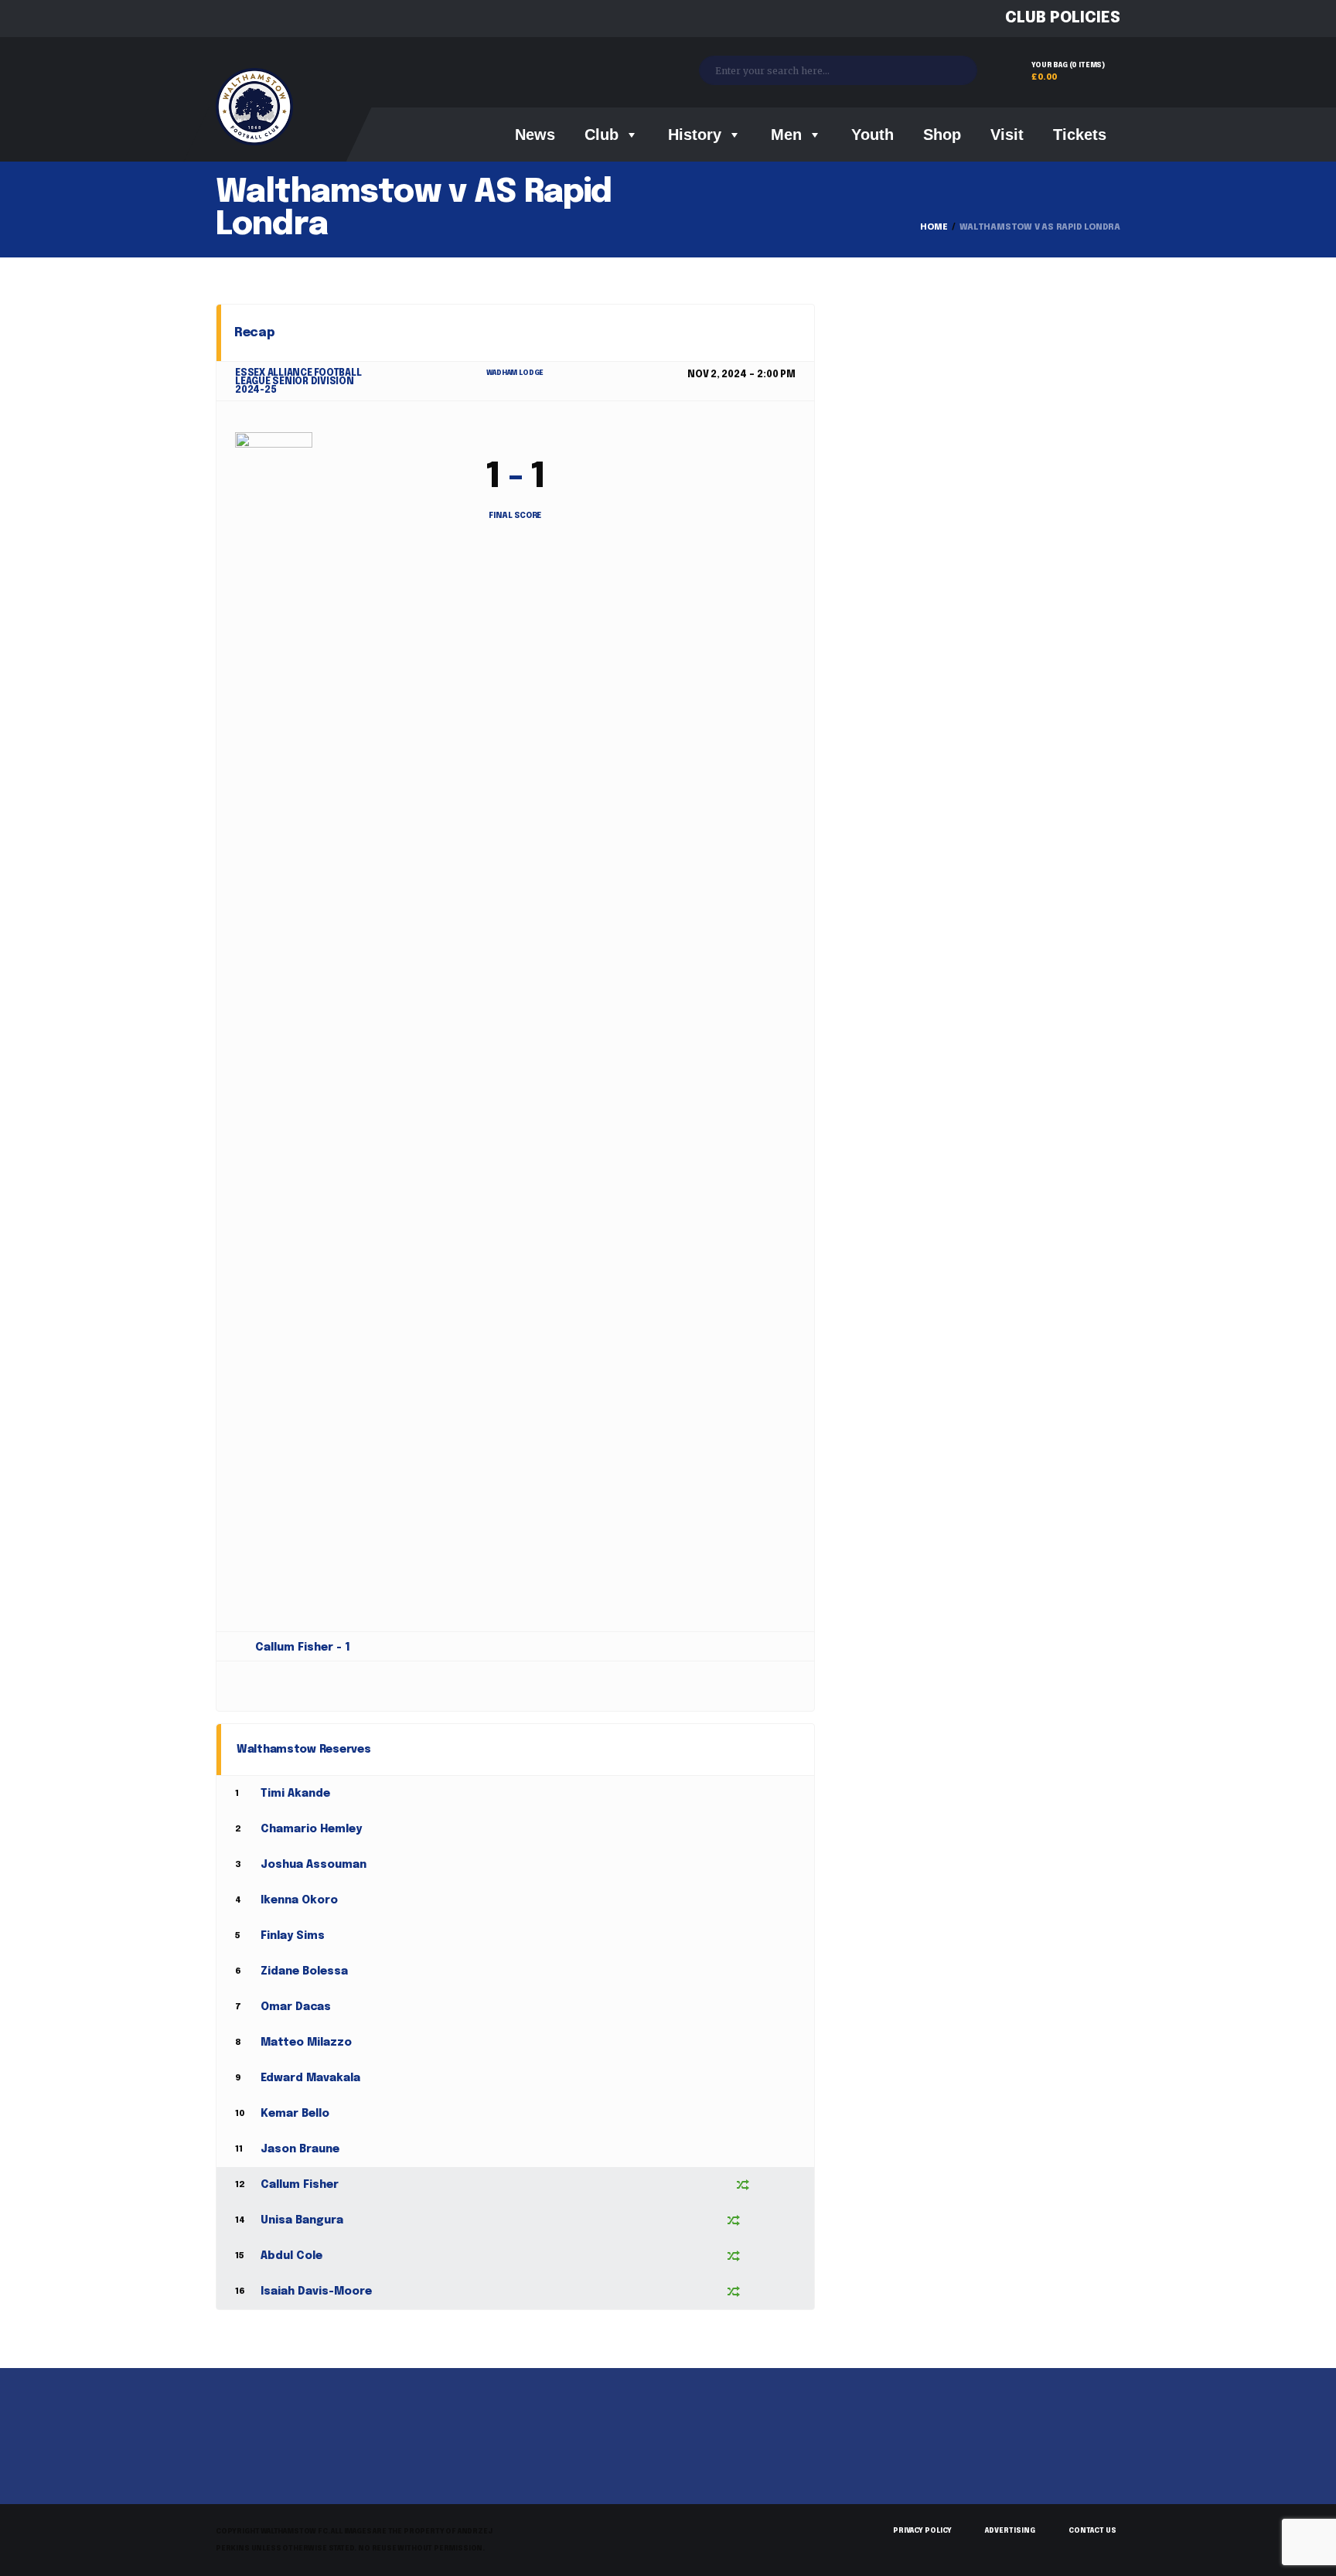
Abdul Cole (291, 2256)
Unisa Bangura (302, 2220)
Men (786, 135)
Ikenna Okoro (299, 1900)
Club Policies (1063, 18)
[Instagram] (279, 19)
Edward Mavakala (310, 2078)
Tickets (1080, 135)
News (535, 135)
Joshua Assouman (314, 1865)
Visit (1007, 135)
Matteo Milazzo (306, 2043)
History (695, 135)
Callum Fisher (300, 2185)
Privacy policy (922, 2531)
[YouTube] (308, 19)
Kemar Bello (295, 2114)
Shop (942, 135)
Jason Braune (300, 2149)
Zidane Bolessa (304, 1971)
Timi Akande (295, 1794)
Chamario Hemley (311, 1829)
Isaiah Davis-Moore (316, 2291)
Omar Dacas (296, 2007)
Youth (872, 135)
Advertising (1010, 2531)
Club (602, 135)
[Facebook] (222, 19)
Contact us (1092, 2531)
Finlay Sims (293, 1936)
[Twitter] (251, 19)
